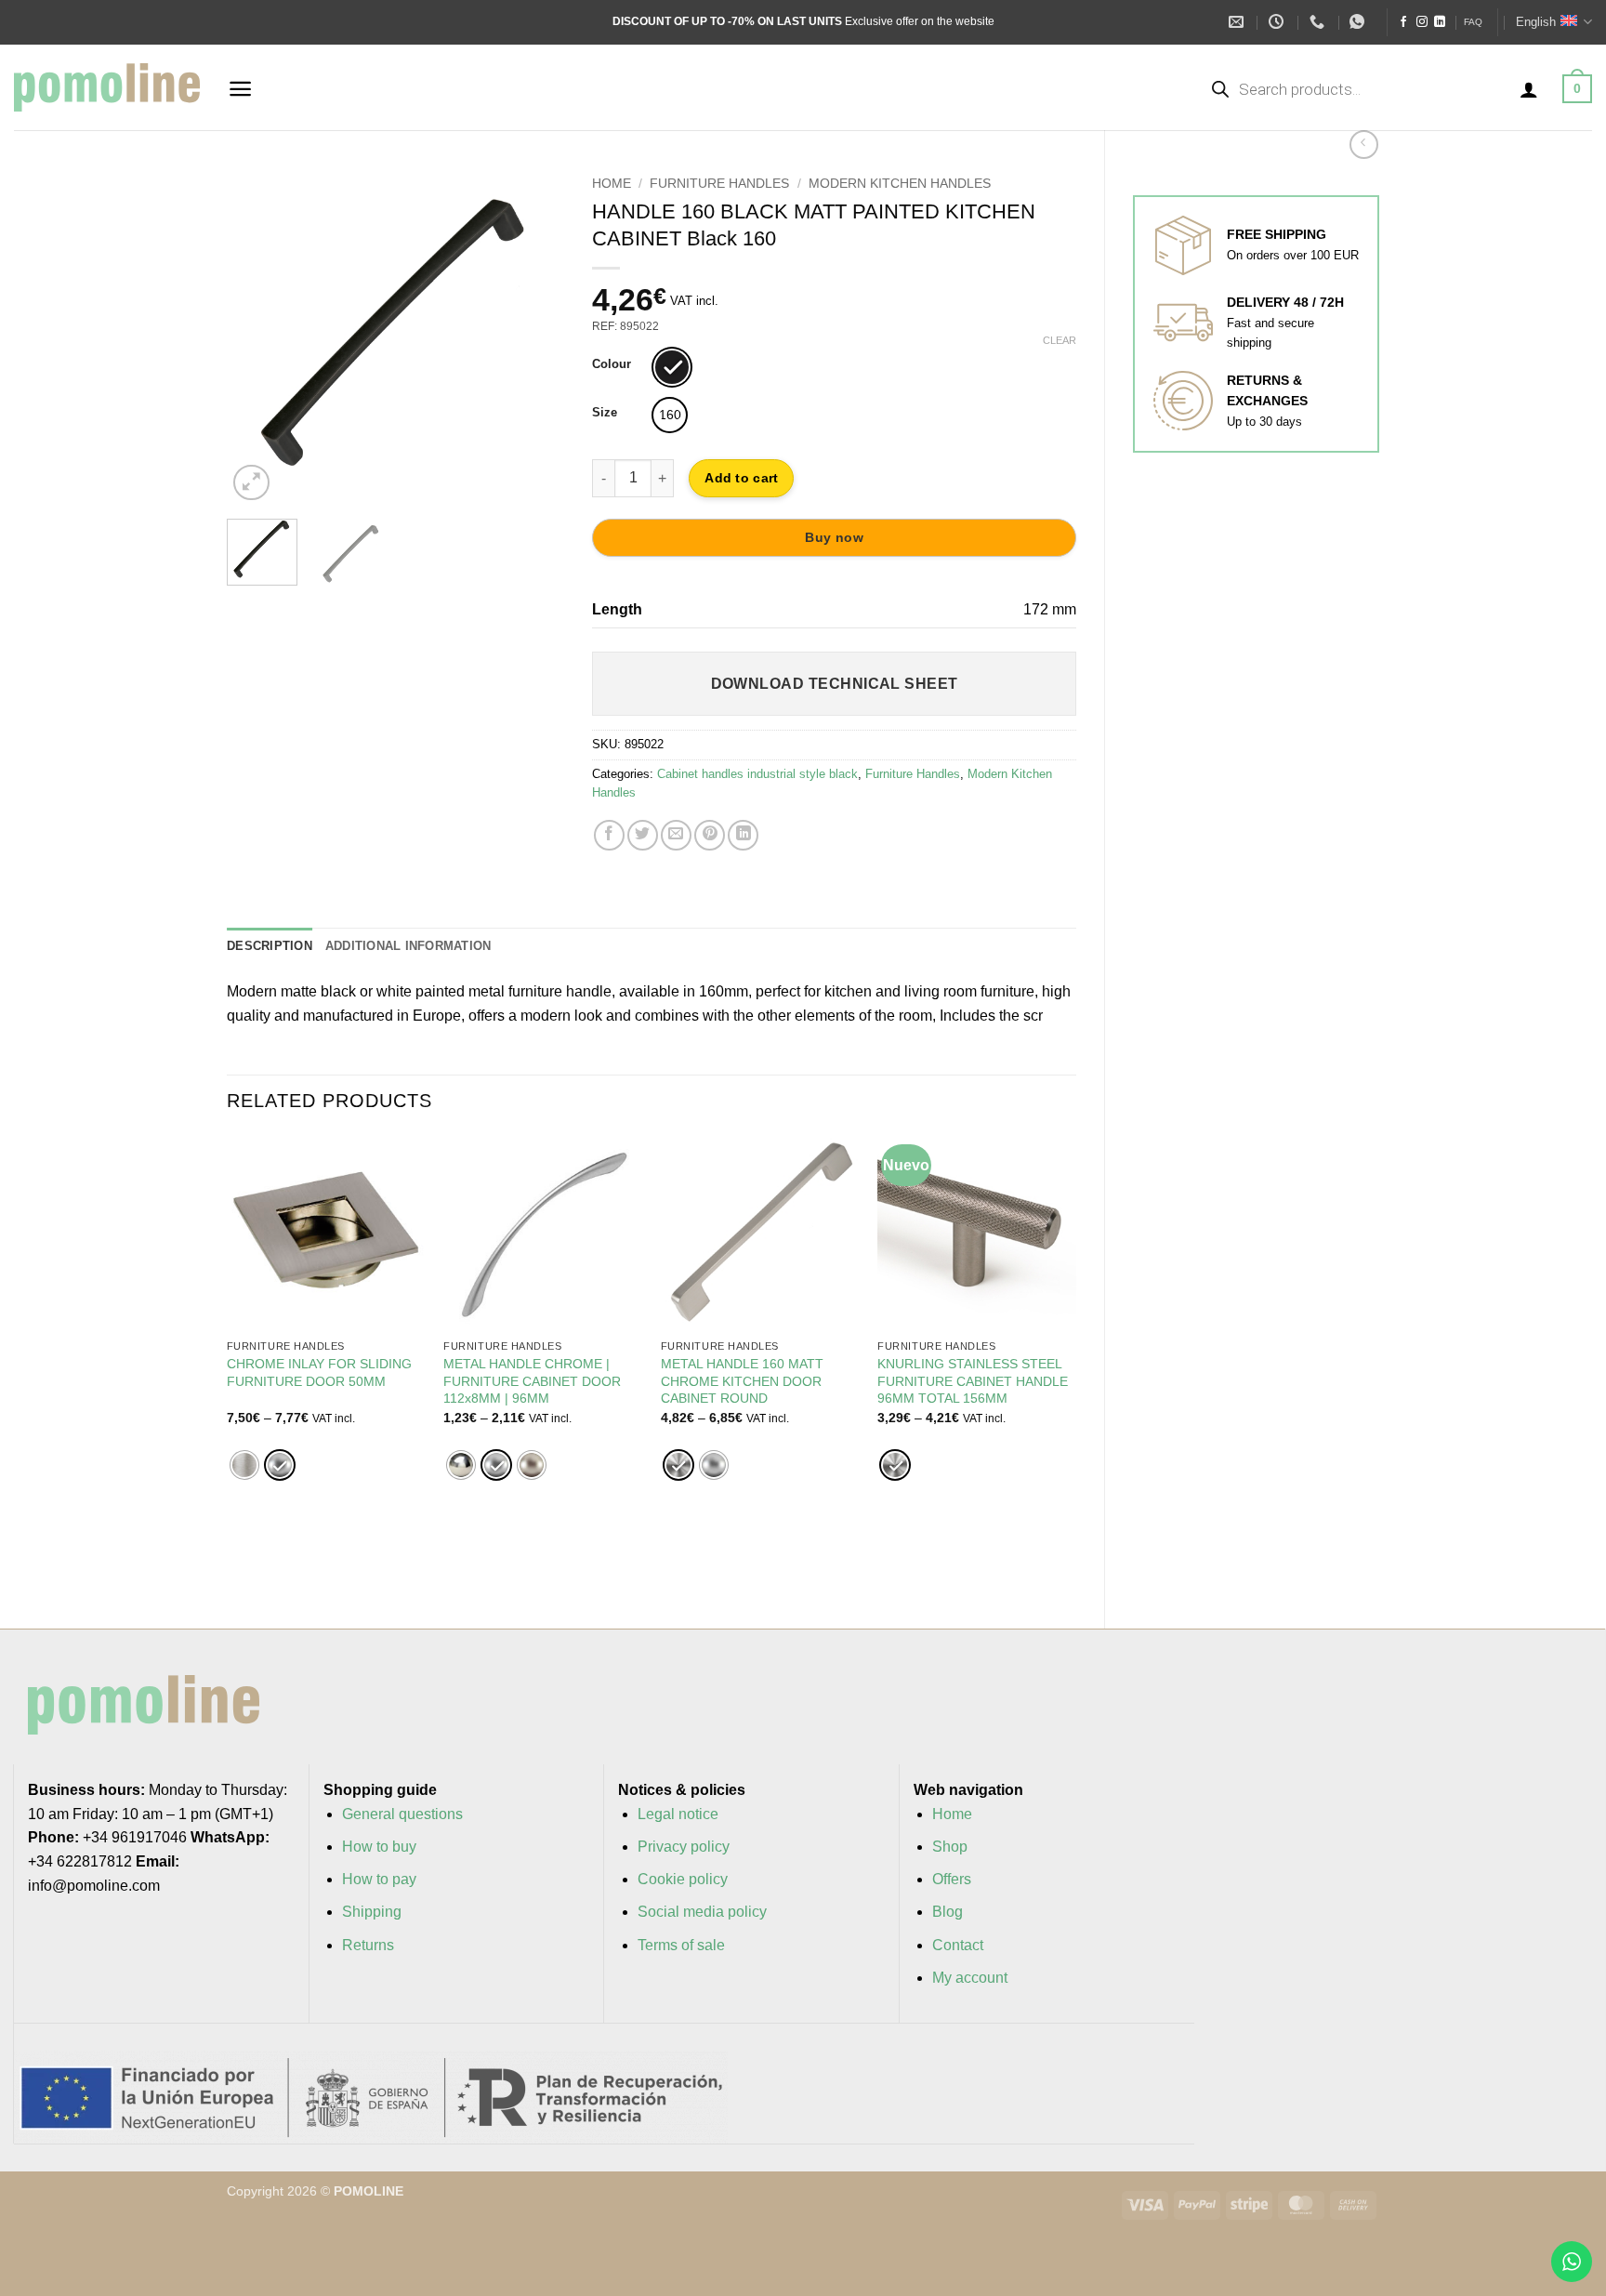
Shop (950, 1847)
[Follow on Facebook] (1403, 22)
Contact (958, 1945)
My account (970, 1978)
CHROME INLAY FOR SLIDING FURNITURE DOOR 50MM (319, 1372)
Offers (952, 1879)
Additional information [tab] (408, 946)
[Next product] (1364, 145)
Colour (612, 364)
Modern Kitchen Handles (900, 184)
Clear (1060, 340)
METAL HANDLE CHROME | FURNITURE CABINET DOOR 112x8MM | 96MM (532, 1381)
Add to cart (741, 478)
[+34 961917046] (1319, 22)
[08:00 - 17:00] (1278, 22)
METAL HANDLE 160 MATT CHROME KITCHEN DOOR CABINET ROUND (742, 1381)
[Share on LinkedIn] (743, 835)
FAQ (1473, 22)
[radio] (672, 367)
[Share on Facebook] (609, 835)
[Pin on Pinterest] (710, 835)
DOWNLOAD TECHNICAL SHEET (835, 684)
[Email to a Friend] (676, 835)
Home (612, 184)
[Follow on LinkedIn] (1440, 22)
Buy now (834, 537)
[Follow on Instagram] (1422, 22)
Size (605, 413)
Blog (948, 1912)
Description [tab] (270, 946)
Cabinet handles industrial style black (757, 774)
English (1536, 22)
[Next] (534, 336)
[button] (240, 89)
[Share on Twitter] (643, 835)
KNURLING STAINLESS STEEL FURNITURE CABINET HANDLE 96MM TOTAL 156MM (973, 1381)
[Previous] (257, 336)
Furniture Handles (719, 184)
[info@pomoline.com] (1238, 22)
